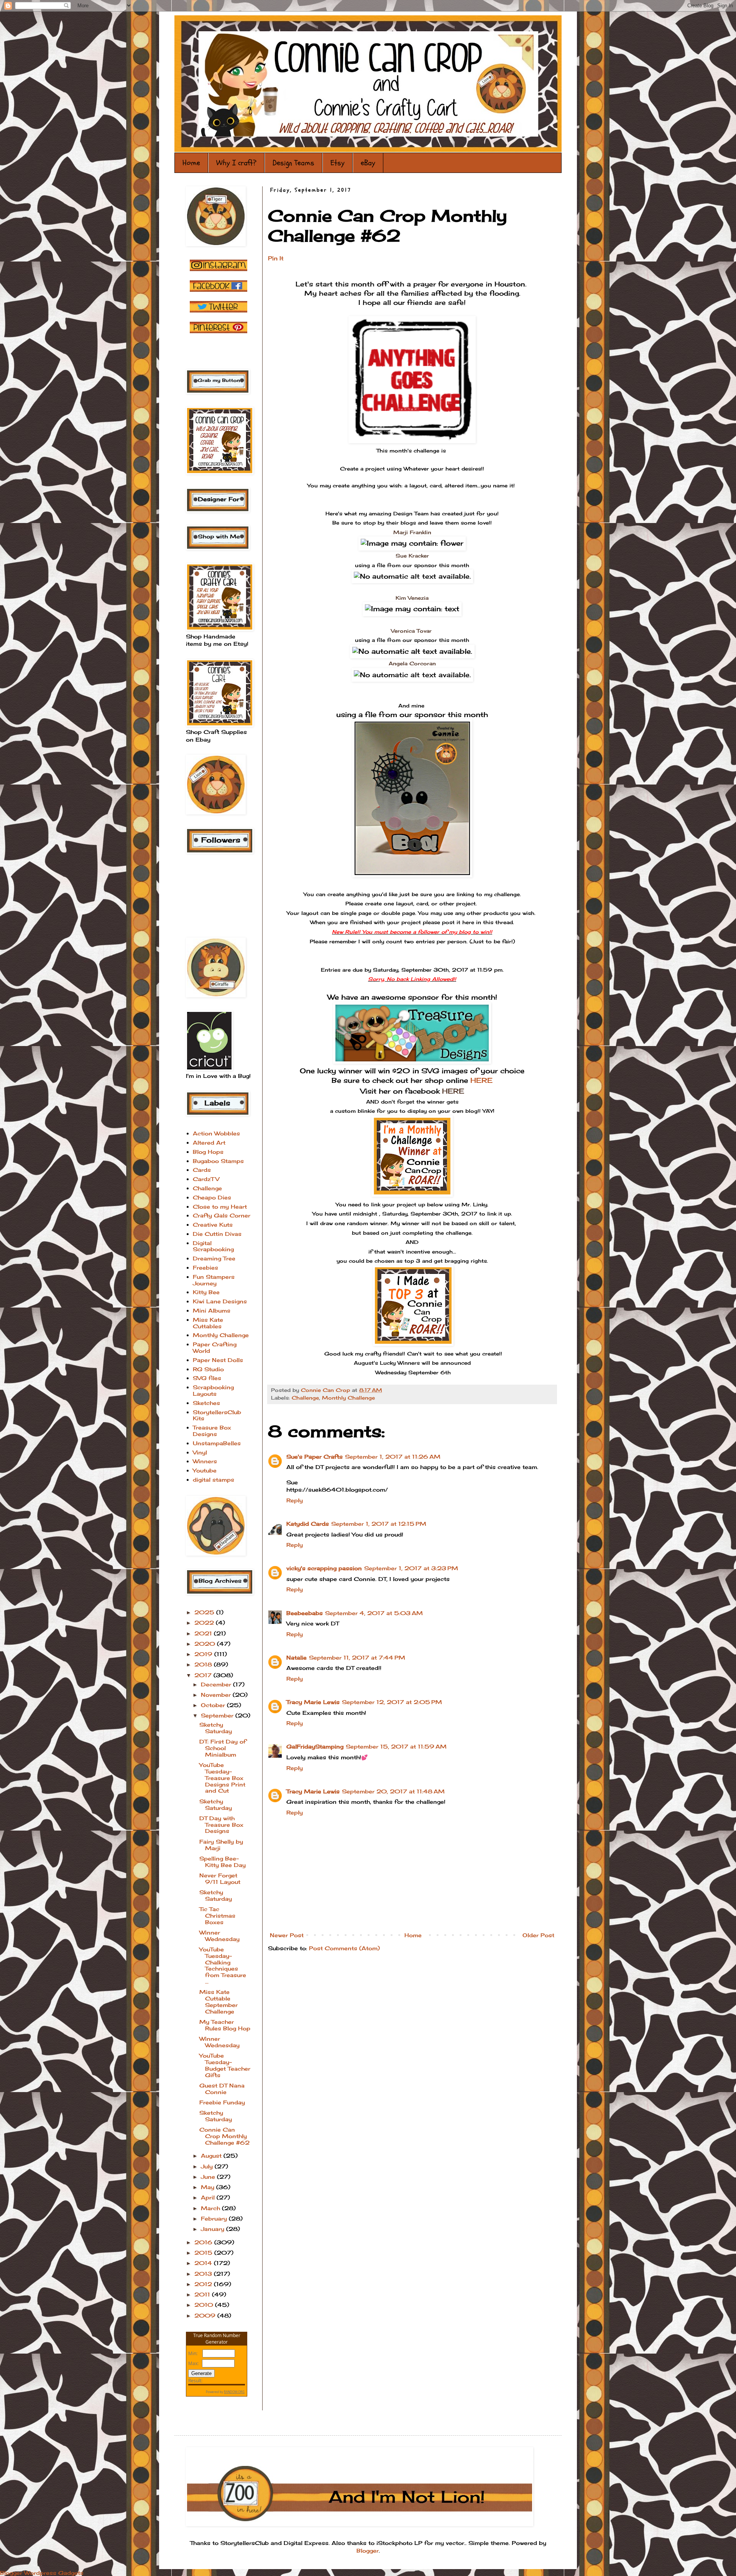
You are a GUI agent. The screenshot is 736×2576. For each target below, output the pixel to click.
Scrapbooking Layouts (213, 1390)
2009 (206, 2315)
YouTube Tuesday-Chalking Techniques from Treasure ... (223, 1965)
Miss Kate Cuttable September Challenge (219, 2001)
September (218, 1715)
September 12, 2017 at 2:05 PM (392, 1702)
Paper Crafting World (215, 1347)
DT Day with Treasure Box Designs (221, 1825)
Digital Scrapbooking (213, 1246)
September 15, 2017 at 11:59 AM (396, 1746)
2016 (204, 2242)
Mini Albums (212, 1310)
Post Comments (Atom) (344, 1948)
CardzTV (206, 1179)
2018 (204, 1664)
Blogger (368, 2551)
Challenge (305, 1398)
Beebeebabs (305, 1613)
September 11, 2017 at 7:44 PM (357, 1657)
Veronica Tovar (412, 631)
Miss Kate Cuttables (208, 1323)
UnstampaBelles (217, 1443)
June (209, 2177)
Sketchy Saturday (216, 1728)
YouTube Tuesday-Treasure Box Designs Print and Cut (222, 1778)
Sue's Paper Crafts (315, 1457)
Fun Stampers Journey (214, 1280)
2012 (204, 2284)
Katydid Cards (308, 1524)
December (217, 1684)
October (214, 1705)
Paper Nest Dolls (218, 1360)
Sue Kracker (412, 556)
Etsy (338, 163)
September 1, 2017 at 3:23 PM (411, 1568)
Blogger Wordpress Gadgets (42, 2573)
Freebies (205, 1267)
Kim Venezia (412, 598)
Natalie (297, 1657)
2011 (203, 2294)
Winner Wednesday (219, 1936)
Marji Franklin (412, 532)
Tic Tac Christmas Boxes (217, 1916)
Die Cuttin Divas (217, 1234)
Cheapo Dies (212, 1197)
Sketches (206, 1403)
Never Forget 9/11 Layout (220, 1879)
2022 (205, 1623)
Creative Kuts (213, 1225)
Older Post (538, 1935)
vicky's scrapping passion (324, 1568)
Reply (295, 1500)
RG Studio (208, 1369)
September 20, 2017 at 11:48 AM (393, 1791)
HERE (480, 1080)
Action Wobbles (216, 1133)
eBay (368, 163)
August (212, 2156)
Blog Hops (208, 1152)
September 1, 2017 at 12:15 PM (379, 1524)
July (208, 2166)
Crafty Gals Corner (222, 1215)
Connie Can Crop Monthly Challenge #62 (224, 2136)
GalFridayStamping (315, 1746)
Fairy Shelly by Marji (221, 1845)
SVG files (207, 1378)
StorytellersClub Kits (217, 1415)
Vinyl (200, 1452)
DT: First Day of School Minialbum (223, 1748)
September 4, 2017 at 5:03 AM (374, 1613)
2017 (204, 1675)
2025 (205, 1612)
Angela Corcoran (412, 663)
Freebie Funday (222, 2102)
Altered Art (209, 1142)
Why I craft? (236, 163)
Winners (205, 1461)
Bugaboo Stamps (218, 1161)
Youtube (205, 1470)
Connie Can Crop (326, 1390)
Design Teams (293, 163)
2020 (206, 1644)
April (209, 2197)
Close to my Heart (220, 1207)
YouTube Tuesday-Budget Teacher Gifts (225, 2065)
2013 (204, 2274)
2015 (204, 2253)
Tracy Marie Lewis (313, 1702)
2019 (204, 1654)
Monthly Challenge (348, 1398)
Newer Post (287, 1935)
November (217, 1695)
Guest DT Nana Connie (222, 2089)
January (214, 2229)
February (215, 2218)
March (211, 2208)
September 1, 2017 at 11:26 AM (393, 1457)
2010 (205, 2305)
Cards (202, 1170)
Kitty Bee (206, 1292)
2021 (204, 1633)
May (209, 2187)
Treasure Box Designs (212, 1431)
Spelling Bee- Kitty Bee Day (223, 1862)
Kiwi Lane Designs (220, 1301)
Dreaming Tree (214, 1258)
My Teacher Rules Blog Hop (225, 2025)
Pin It (276, 258)
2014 (204, 2263)
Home (191, 163)
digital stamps (214, 1480)
